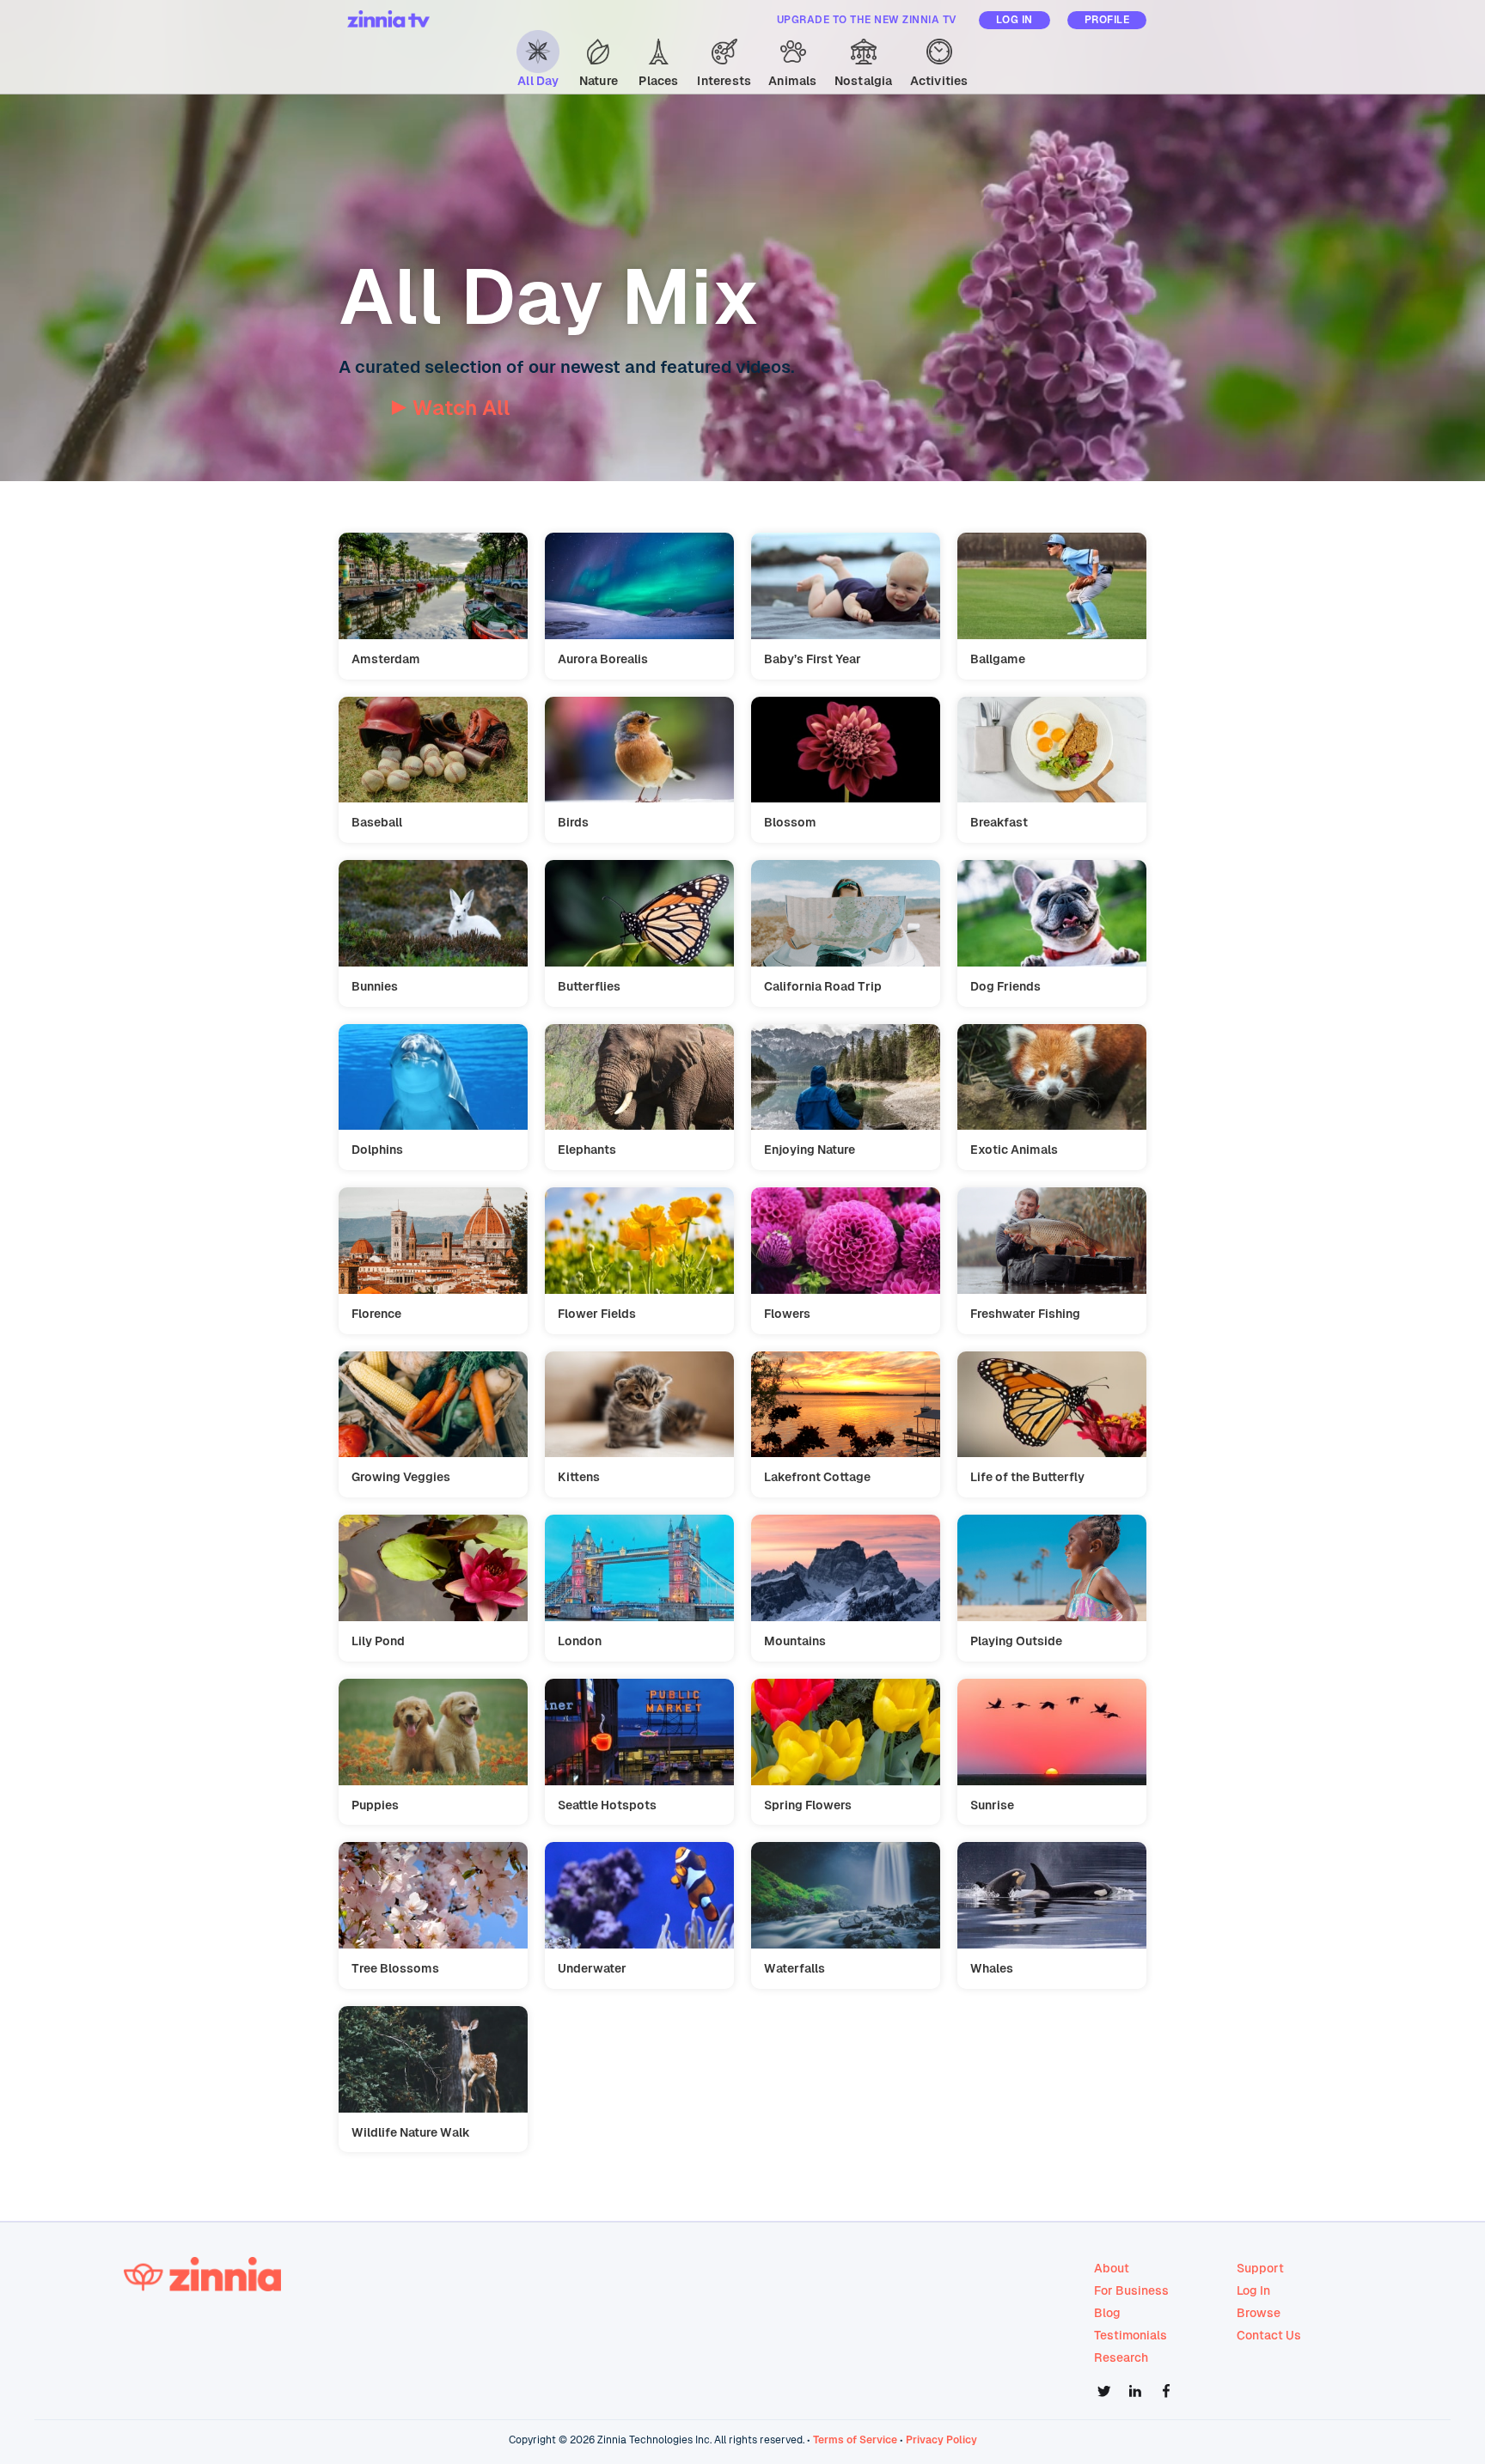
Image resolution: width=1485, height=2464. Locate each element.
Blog (1107, 2313)
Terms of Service (855, 2440)
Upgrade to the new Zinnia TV (867, 20)
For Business (1131, 2290)
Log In (1014, 20)
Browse (1259, 2313)
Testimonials (1131, 2335)
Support (1260, 2268)
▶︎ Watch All (450, 408)
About (1112, 2268)
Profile (1107, 20)
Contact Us (1269, 2335)
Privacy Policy (941, 2440)
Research (1121, 2357)
